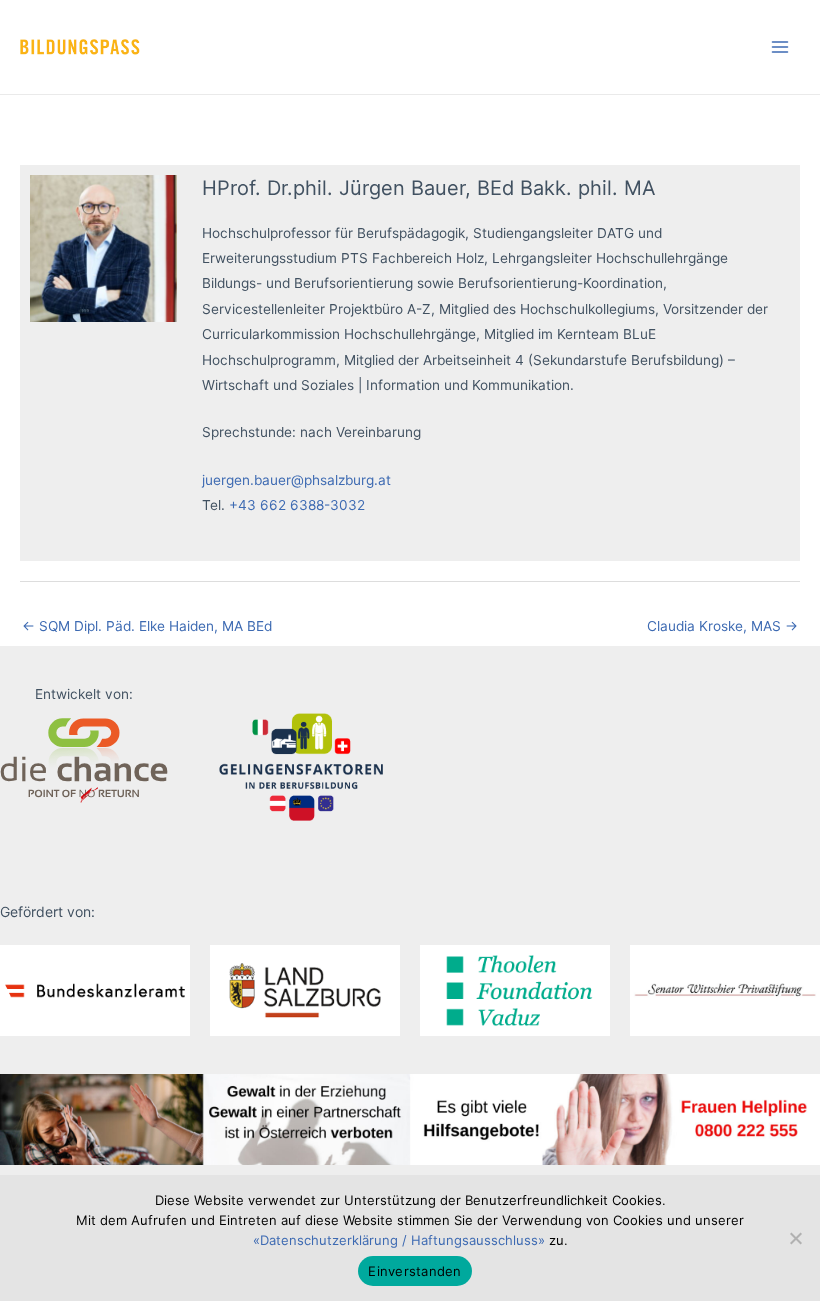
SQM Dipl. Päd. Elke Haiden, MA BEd (147, 626)
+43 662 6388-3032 (297, 505)
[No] (795, 1238)
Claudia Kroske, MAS (722, 626)
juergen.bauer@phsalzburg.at (296, 480)
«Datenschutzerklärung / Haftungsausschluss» (399, 1240)
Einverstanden (414, 1271)
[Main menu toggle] (780, 47)
